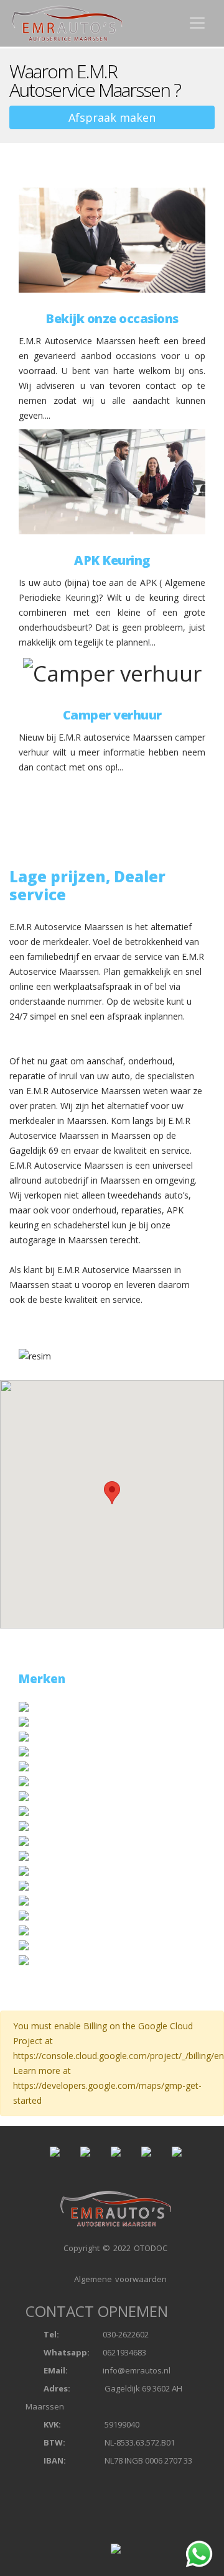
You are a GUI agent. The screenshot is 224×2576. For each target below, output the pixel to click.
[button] (112, 1493)
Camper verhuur (112, 715)
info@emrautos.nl (137, 2370)
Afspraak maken (112, 117)
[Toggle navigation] (197, 23)
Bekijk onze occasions (112, 319)
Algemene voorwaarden (119, 2279)
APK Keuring (112, 560)
